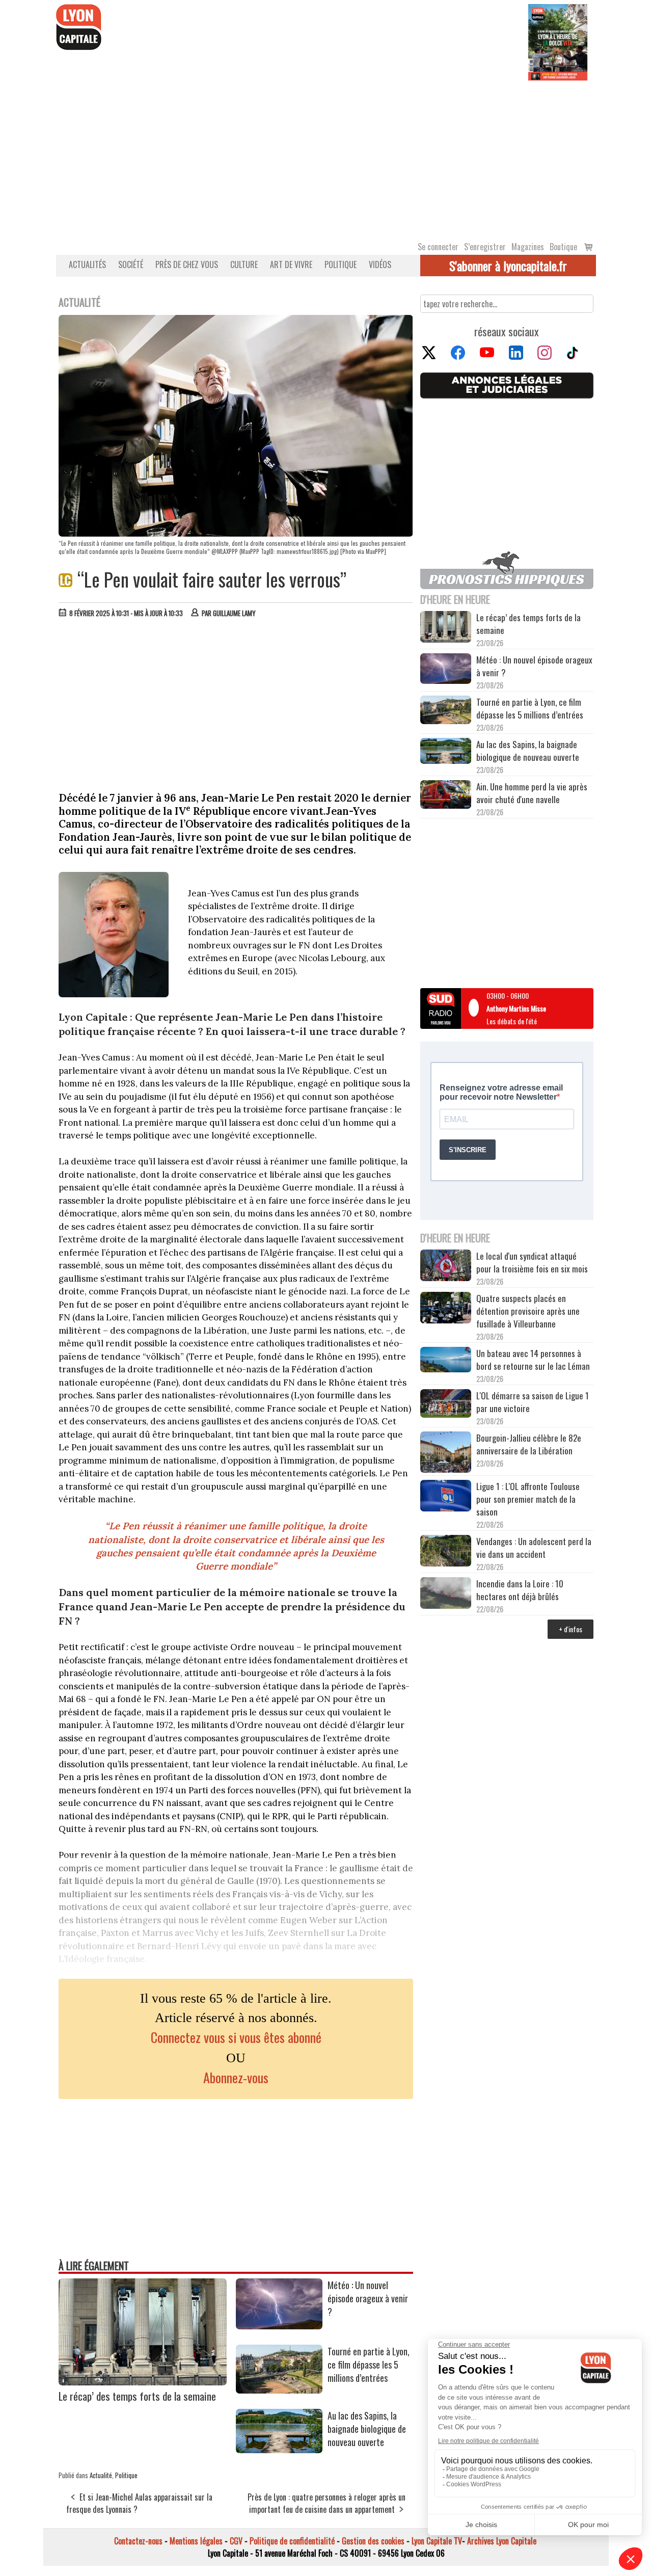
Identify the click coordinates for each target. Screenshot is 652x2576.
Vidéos (380, 264)
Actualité (101, 2475)
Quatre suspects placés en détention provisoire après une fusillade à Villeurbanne (528, 1311)
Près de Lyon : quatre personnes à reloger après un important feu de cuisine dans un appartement (327, 2503)
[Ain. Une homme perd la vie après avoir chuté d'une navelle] (446, 796)
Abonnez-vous (236, 2077)
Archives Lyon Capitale (502, 2541)
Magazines (528, 247)
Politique (341, 264)
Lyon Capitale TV (437, 2541)
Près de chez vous (187, 264)
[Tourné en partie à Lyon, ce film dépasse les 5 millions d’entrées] (279, 2390)
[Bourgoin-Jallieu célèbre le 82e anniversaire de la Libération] (446, 1453)
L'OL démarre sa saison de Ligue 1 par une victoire (533, 1402)
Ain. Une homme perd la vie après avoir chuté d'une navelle (532, 793)
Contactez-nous (138, 2541)
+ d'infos (570, 1629)
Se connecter (438, 247)
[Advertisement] (326, 157)
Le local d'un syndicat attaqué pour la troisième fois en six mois (532, 1262)
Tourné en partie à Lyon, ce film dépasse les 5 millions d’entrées (369, 2365)
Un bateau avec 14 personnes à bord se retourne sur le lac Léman (534, 1360)
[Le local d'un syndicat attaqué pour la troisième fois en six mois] (446, 1267)
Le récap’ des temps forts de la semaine (137, 2396)
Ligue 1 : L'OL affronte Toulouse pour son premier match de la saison (528, 1499)
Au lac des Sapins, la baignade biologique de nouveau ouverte (367, 2429)
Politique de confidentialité (292, 2541)
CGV (236, 2541)
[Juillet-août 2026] (558, 41)
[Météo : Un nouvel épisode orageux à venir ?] (279, 2326)
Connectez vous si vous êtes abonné (236, 2037)
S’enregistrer (485, 247)
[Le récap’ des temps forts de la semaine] (143, 2382)
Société (131, 264)
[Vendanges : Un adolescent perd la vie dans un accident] (446, 1552)
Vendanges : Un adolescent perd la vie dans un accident (534, 1548)
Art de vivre (291, 264)
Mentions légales (196, 2541)
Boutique (563, 247)
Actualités (87, 264)
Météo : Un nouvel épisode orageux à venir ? (368, 2298)
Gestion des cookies (373, 2541)
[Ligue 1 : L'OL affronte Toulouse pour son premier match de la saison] (446, 1497)
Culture (244, 264)
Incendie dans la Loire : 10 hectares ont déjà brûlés (520, 1590)
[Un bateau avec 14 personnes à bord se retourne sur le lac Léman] (446, 1361)
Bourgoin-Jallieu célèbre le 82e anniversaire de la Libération (529, 1444)
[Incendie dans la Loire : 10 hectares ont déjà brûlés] (446, 1595)
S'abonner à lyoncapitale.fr (508, 265)
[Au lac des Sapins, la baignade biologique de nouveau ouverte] (279, 2450)
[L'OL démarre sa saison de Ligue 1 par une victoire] (446, 1405)
